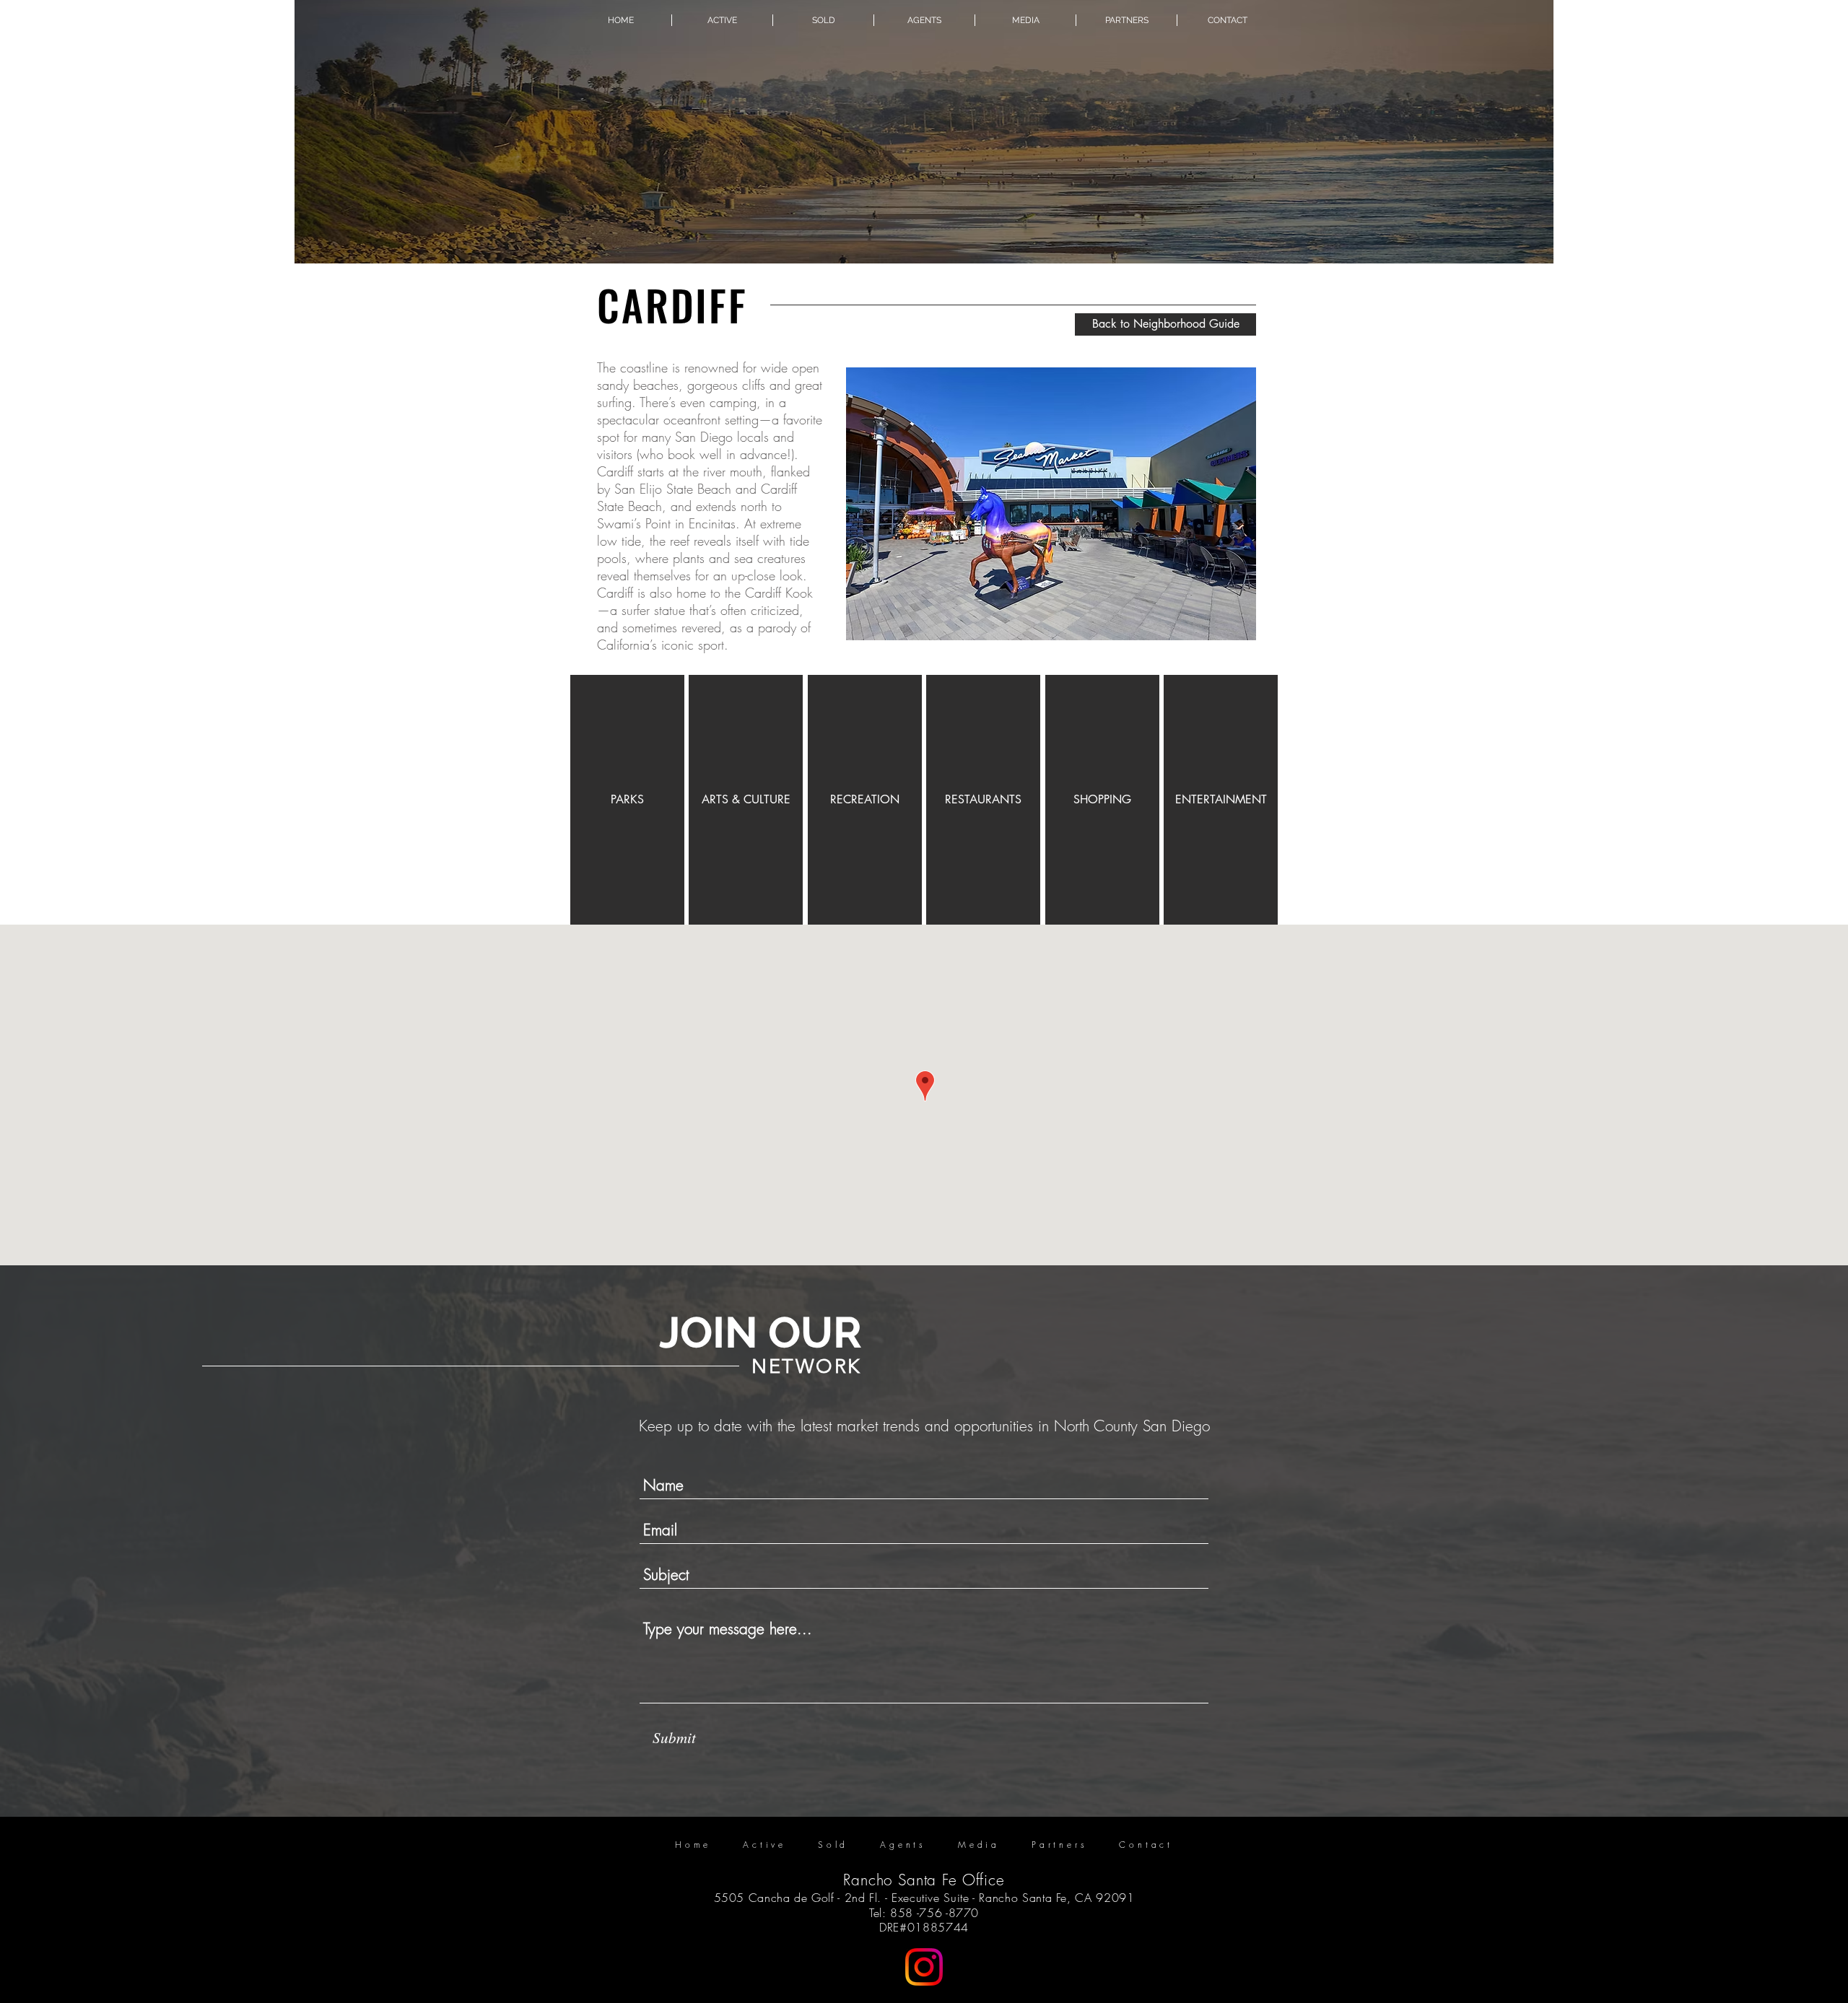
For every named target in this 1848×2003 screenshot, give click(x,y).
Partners (1059, 1845)
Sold (833, 1845)
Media (979, 1845)
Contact (1146, 1845)
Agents (903, 1845)
